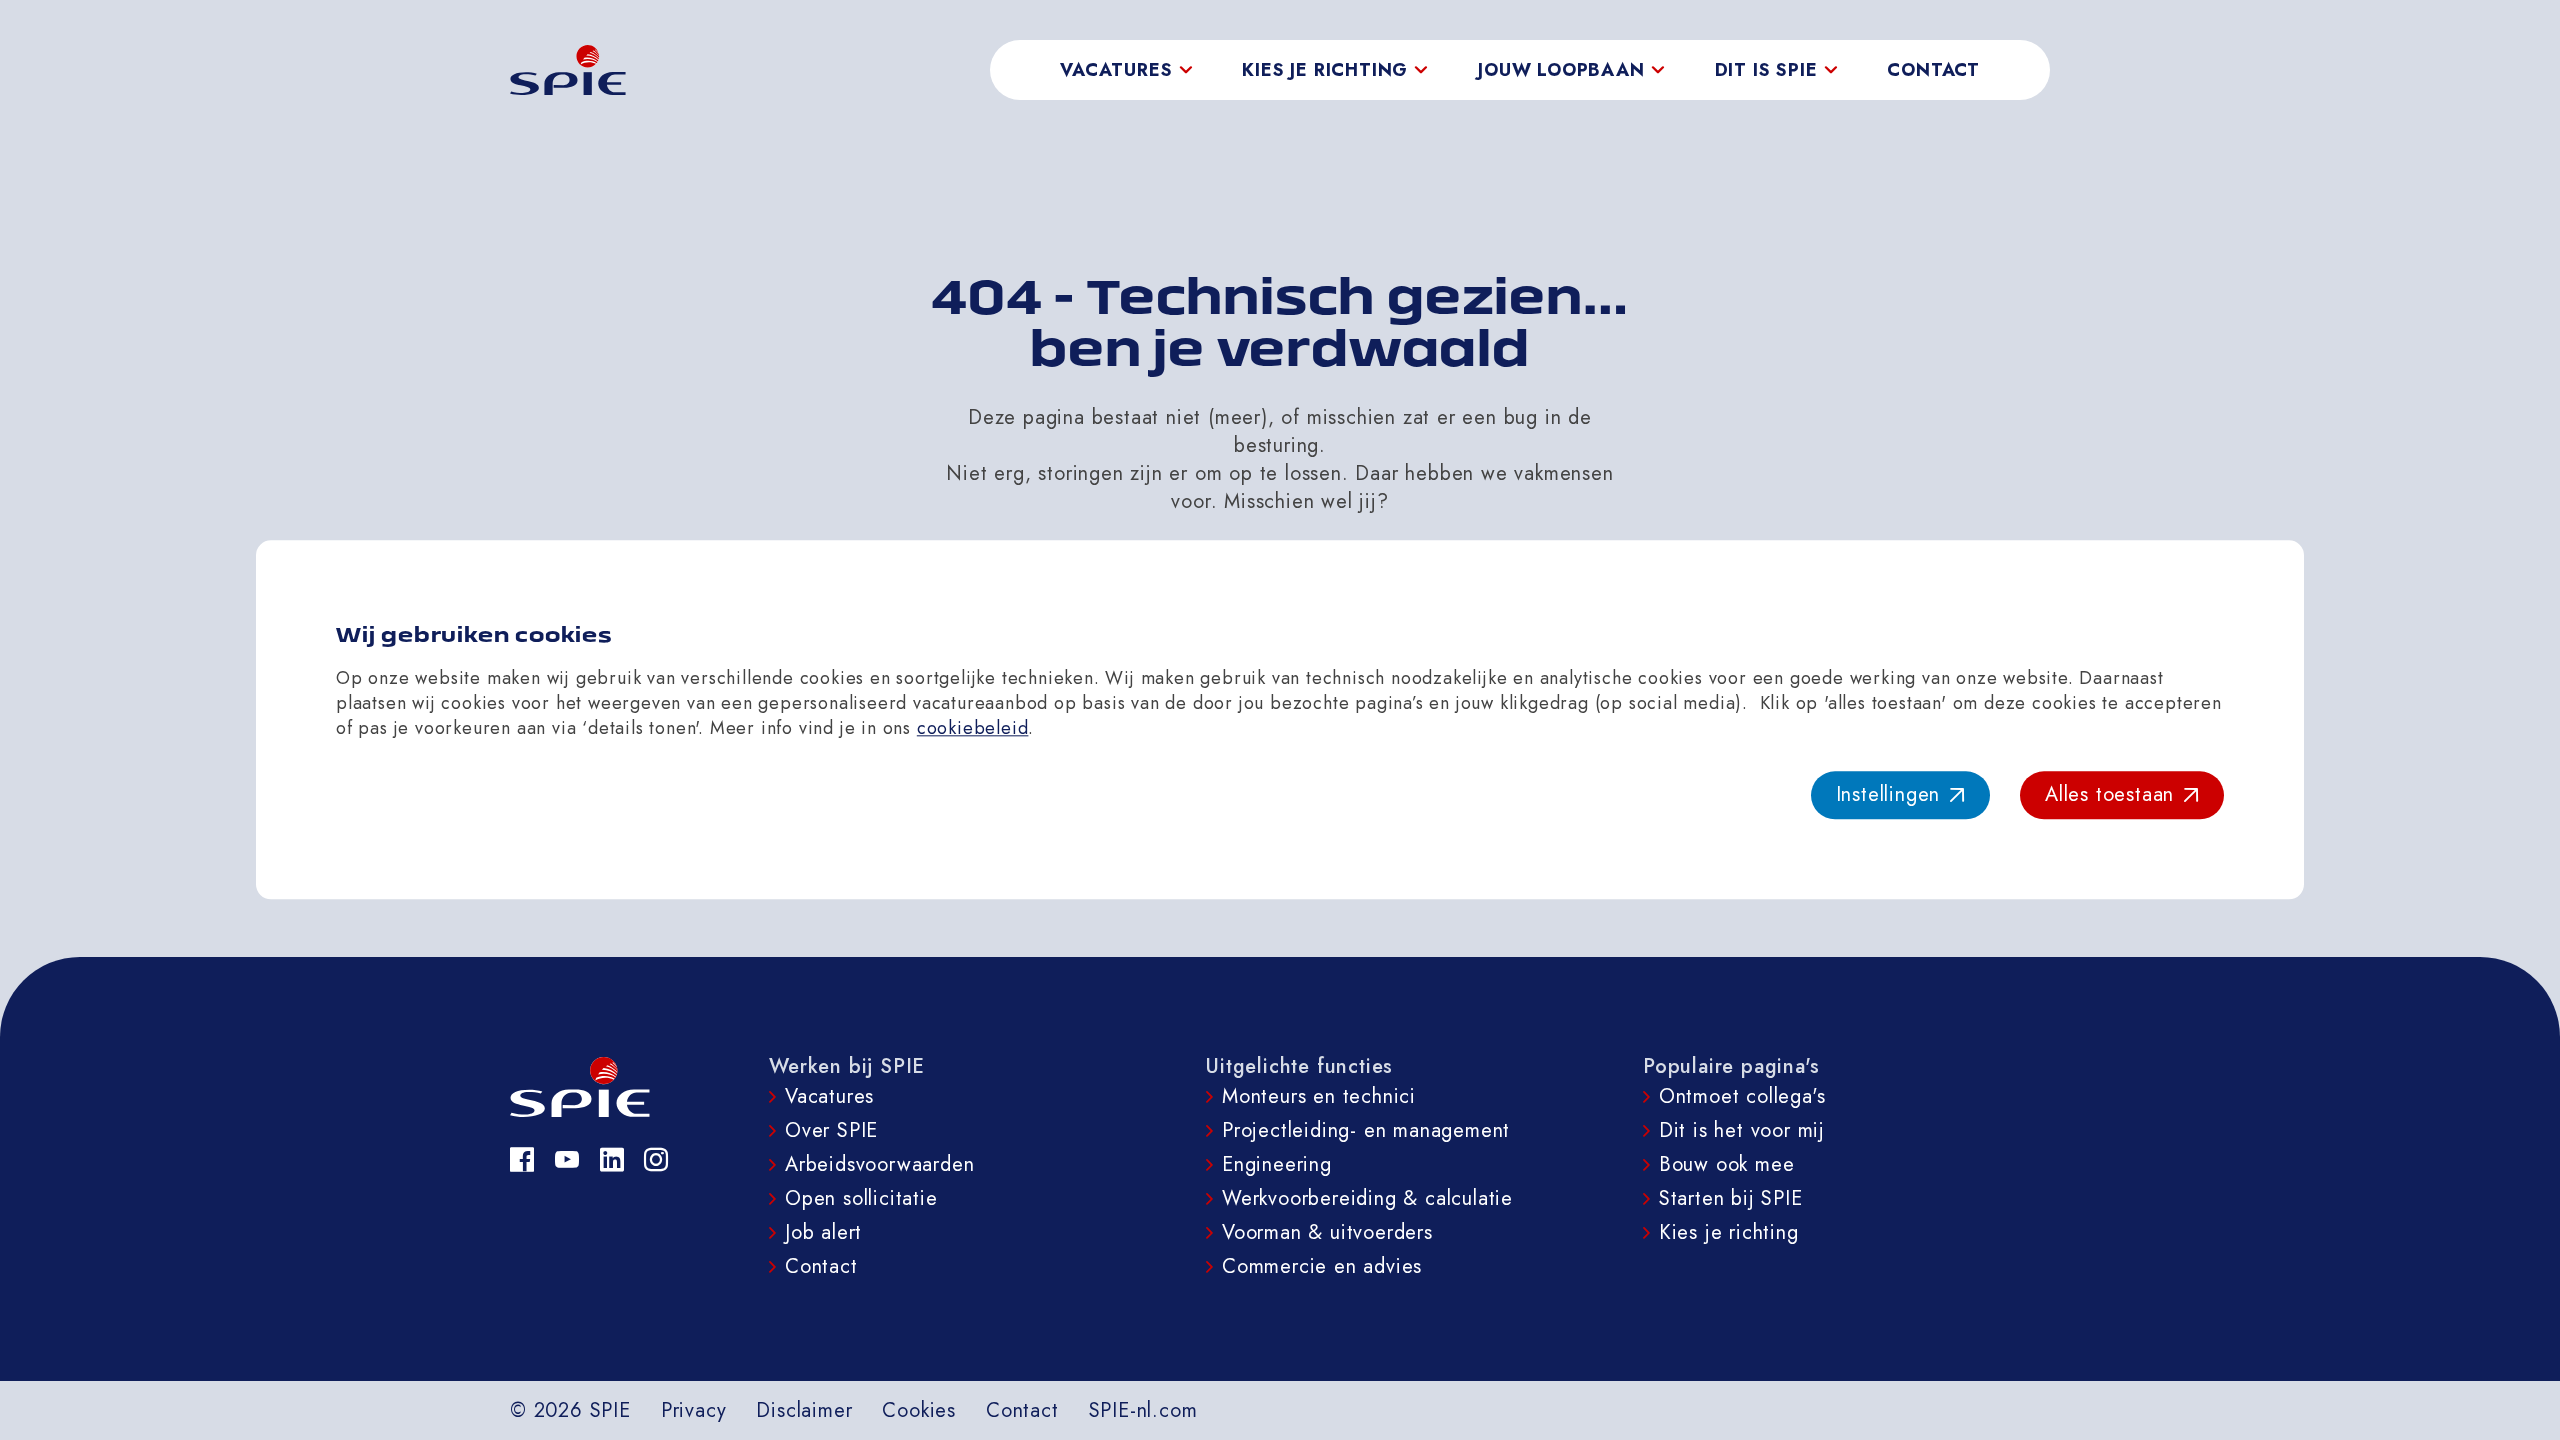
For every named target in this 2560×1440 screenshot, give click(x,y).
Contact (1933, 70)
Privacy (694, 1410)
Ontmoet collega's (1742, 1096)
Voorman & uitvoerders (1327, 1232)
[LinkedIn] (612, 1159)
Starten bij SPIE (1731, 1198)
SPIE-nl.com (1143, 1410)
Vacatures (829, 1096)
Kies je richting (1729, 1232)
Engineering (1277, 1164)
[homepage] (568, 70)
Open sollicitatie (861, 1198)
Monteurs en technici (1319, 1096)
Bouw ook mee (1727, 1164)
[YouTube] (567, 1159)
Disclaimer (804, 1410)
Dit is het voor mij (1742, 1130)
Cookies (919, 1410)
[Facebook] (522, 1159)
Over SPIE (831, 1130)
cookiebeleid (973, 728)
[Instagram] (656, 1159)
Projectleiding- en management (1366, 1130)
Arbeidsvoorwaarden (879, 1164)
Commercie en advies (1322, 1266)
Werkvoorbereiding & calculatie (1367, 1198)
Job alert (823, 1232)
